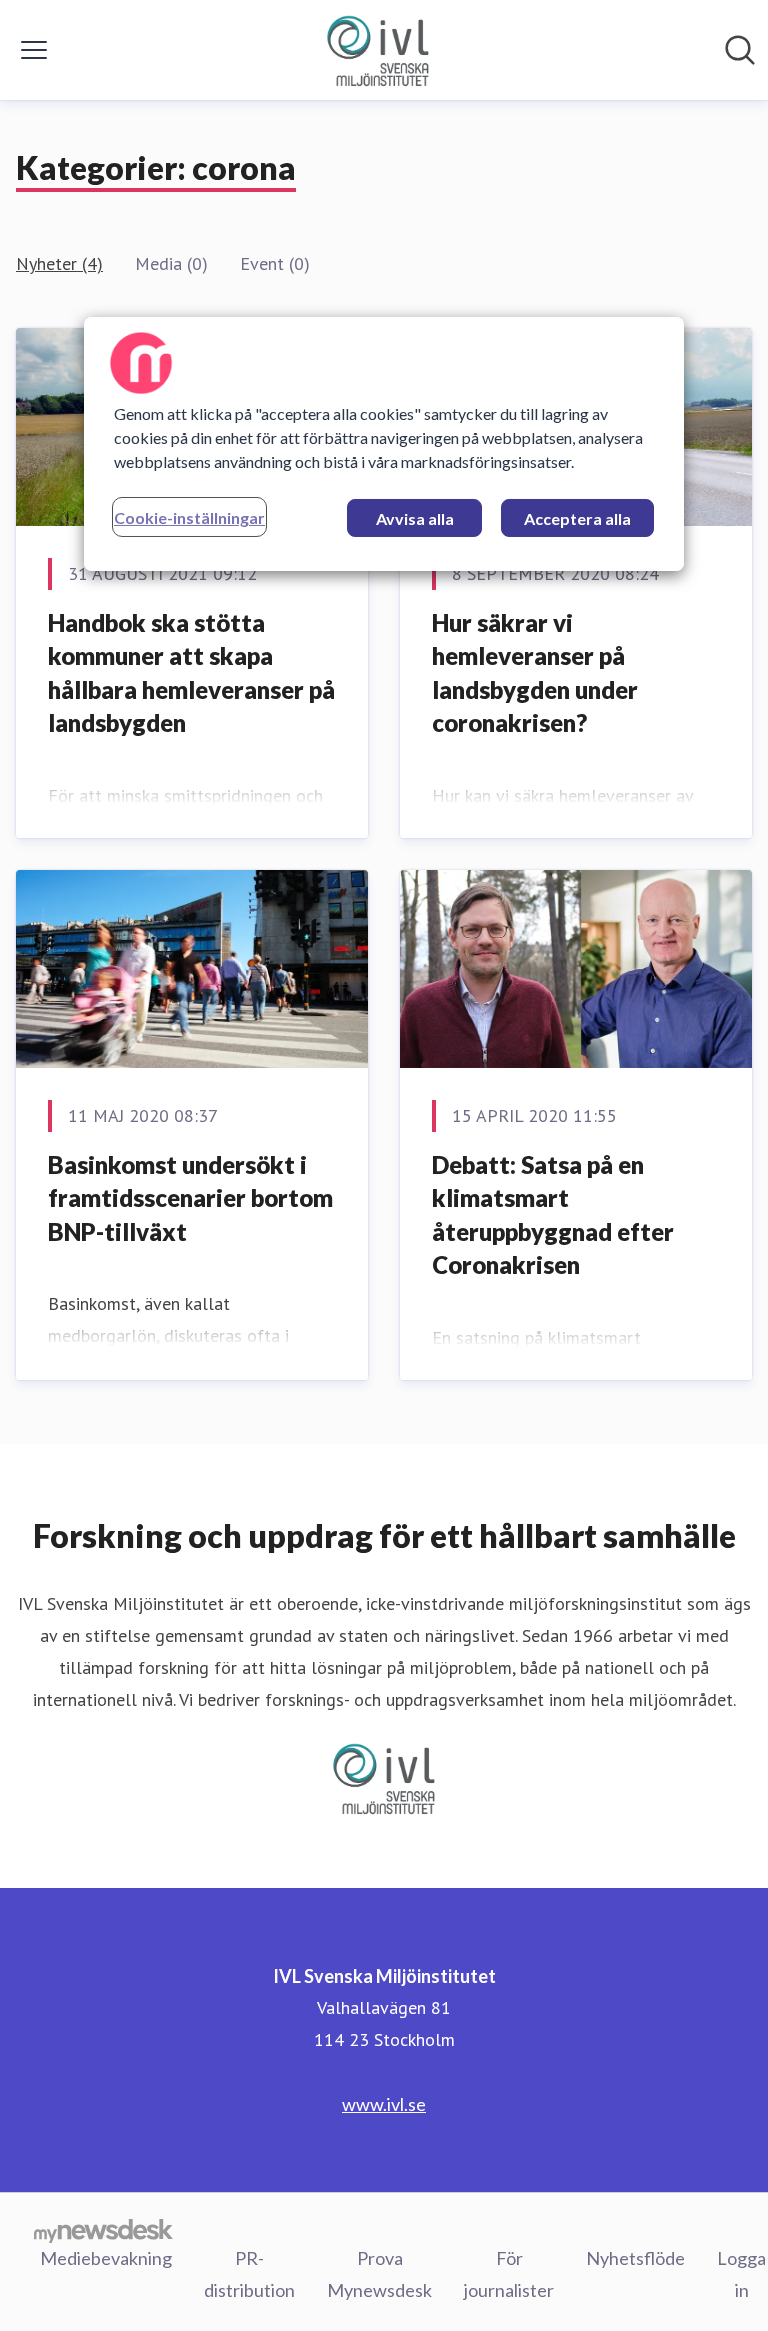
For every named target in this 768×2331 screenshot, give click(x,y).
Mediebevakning (106, 2258)
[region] (384, 444)
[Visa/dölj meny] (34, 50)
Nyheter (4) (59, 263)
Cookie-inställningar (189, 517)
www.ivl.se (384, 2104)
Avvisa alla (415, 518)
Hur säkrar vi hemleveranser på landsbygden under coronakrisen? (535, 673)
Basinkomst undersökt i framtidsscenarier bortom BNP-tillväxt (190, 1198)
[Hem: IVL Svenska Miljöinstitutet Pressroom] (378, 50)
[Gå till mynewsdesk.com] (103, 2230)
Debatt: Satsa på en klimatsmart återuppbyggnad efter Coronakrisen (553, 1215)
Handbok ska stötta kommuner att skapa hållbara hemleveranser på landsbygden (191, 673)
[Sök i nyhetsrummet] (740, 50)
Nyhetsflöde (635, 2258)
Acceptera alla (577, 518)
